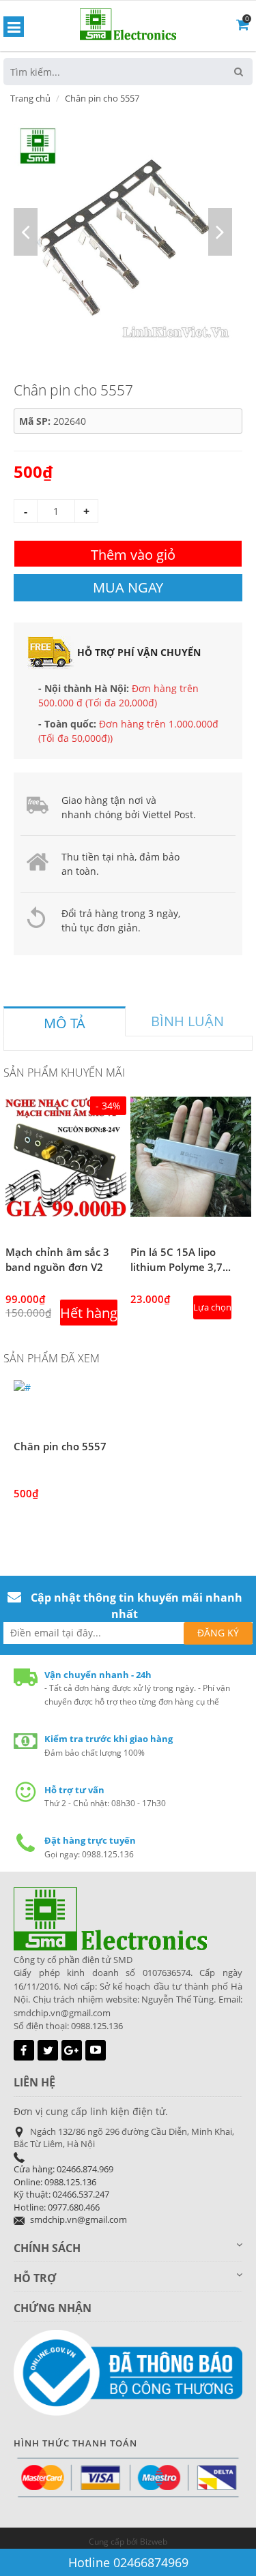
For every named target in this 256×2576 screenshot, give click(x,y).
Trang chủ (30, 98)
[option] (123, 232)
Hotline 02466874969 (128, 2562)
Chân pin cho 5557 (60, 1446)
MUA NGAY (128, 587)
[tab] (65, 1021)
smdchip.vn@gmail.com (79, 2219)
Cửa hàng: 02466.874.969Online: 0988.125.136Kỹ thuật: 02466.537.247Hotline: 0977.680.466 (63, 2188)
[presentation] (65, 1023)
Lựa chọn (212, 1307)
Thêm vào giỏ (133, 555)
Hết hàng (89, 1313)
